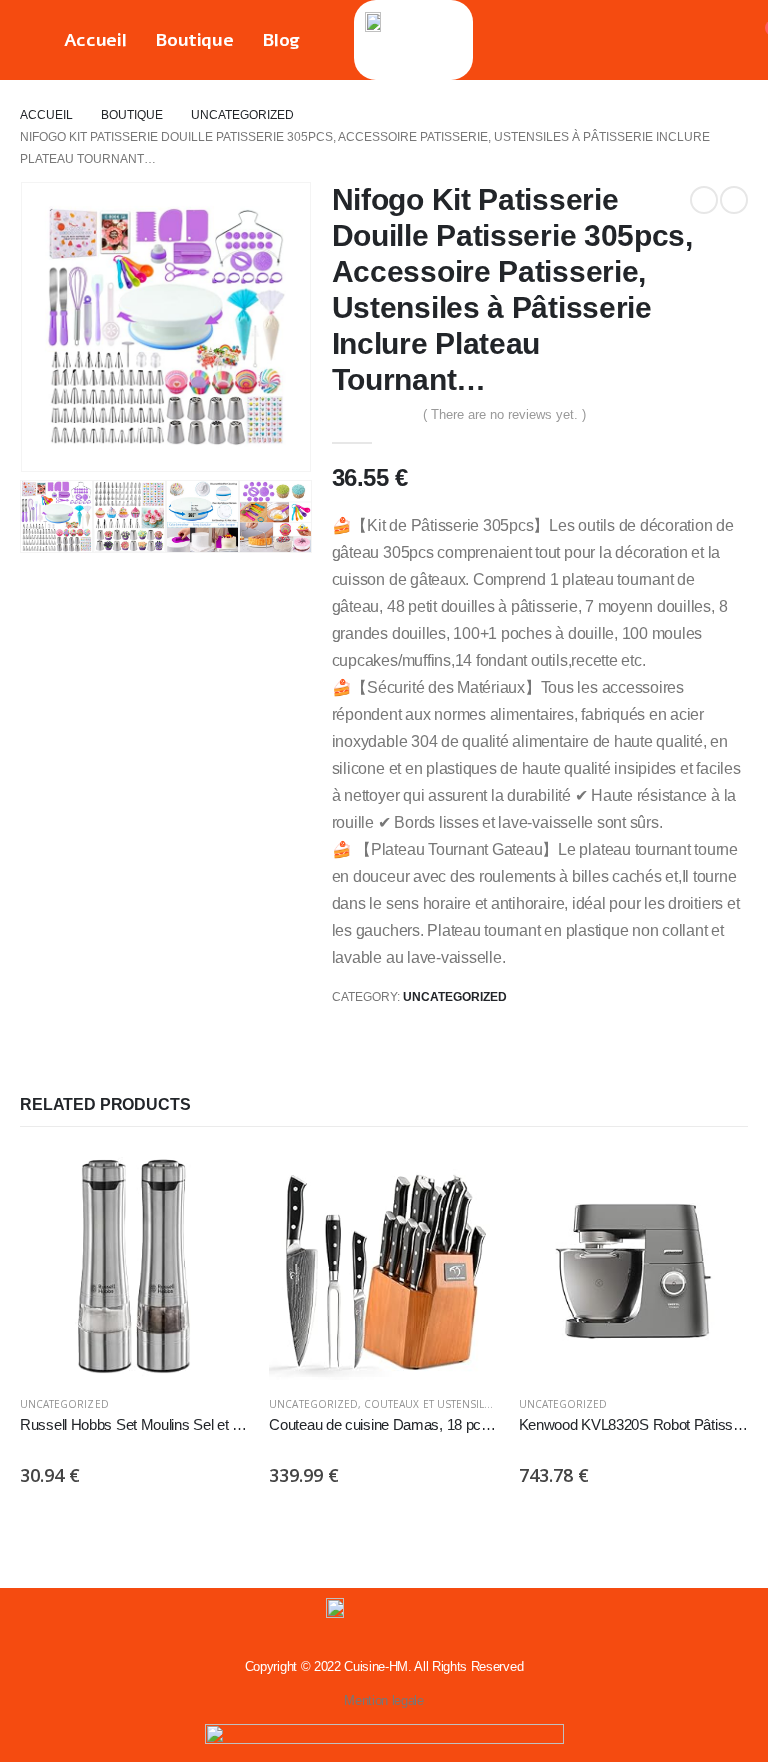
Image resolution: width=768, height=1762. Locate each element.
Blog (281, 40)
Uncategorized (455, 997)
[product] (134, 1265)
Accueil (95, 40)
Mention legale (383, 1700)
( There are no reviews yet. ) (504, 414)
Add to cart (216, 1184)
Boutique (194, 40)
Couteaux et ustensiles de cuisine (461, 1404)
